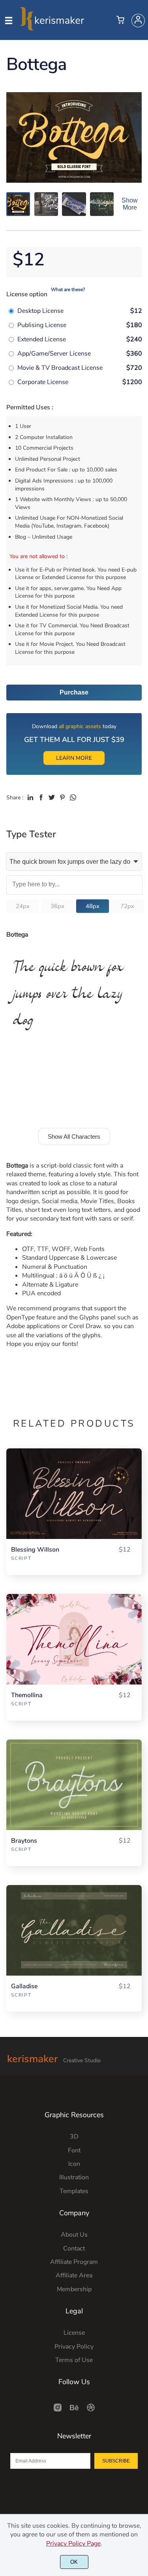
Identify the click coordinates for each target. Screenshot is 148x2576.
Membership (74, 2289)
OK (74, 2562)
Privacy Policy (74, 2347)
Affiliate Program (74, 2262)
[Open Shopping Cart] (120, 21)
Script (21, 1558)
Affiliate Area (74, 2275)
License (74, 2333)
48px (93, 906)
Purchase (74, 692)
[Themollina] (74, 1639)
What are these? (68, 290)
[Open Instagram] (58, 2410)
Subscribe (116, 2461)
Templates (74, 2191)
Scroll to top (141, 2070)
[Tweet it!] (52, 797)
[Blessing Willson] (74, 1493)
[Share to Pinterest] (62, 797)
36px (57, 906)
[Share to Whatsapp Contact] (73, 797)
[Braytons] (74, 1785)
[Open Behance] (74, 2410)
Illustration (74, 2177)
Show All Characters (74, 1137)
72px (127, 906)
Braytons (24, 1841)
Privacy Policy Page (73, 2544)
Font (74, 2150)
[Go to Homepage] (52, 27)
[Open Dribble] (91, 2410)
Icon (74, 2164)
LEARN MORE (74, 758)
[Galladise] (74, 1930)
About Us (74, 2235)
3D (74, 2137)
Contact (74, 2249)
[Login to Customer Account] (138, 21)
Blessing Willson (35, 1550)
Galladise (24, 1986)
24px (23, 906)
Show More (130, 204)
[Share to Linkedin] (30, 797)
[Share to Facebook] (41, 797)
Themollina (27, 1695)
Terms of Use (74, 2360)
